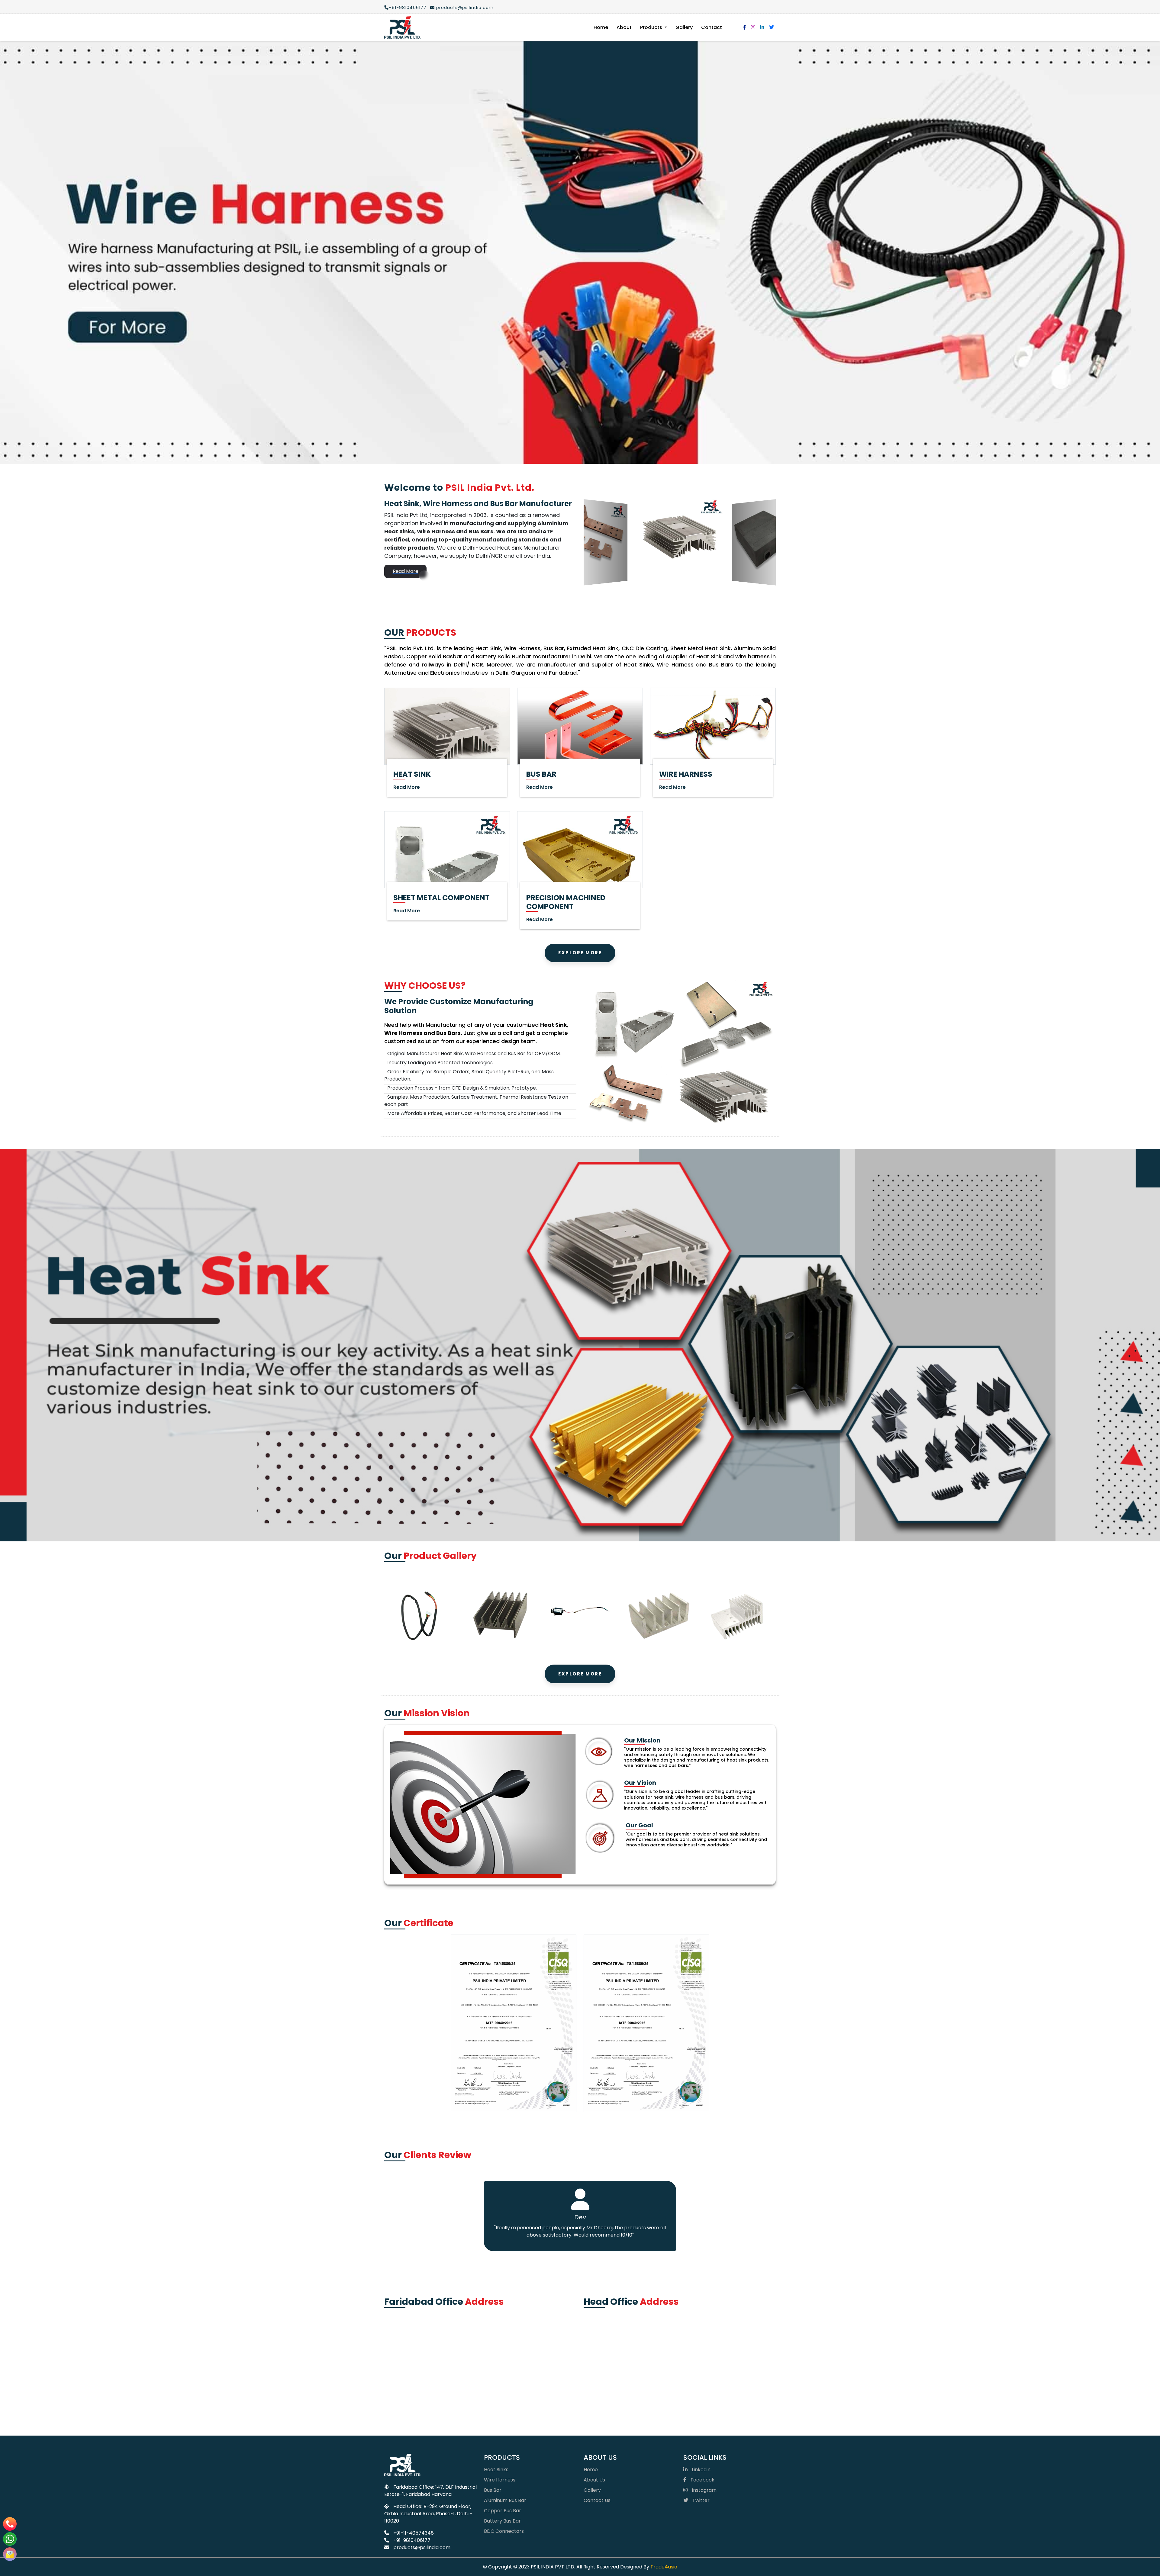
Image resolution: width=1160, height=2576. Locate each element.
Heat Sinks (496, 2470)
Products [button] (652, 27)
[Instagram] (753, 27)
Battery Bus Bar (502, 2521)
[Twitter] (772, 27)
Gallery (684, 27)
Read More (406, 571)
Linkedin (701, 2470)
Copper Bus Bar (503, 2511)
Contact (712, 27)
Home (601, 27)
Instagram (704, 2490)
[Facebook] (745, 27)
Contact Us (597, 2500)
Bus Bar (493, 2490)
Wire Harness (500, 2480)
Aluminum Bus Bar (505, 2500)
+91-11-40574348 (413, 2533)
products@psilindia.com (464, 8)
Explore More (580, 953)
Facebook (702, 2480)
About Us (594, 2480)
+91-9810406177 (408, 8)
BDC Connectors (504, 2531)
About (624, 27)
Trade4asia (664, 2567)
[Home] (402, 27)
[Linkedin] (762, 27)
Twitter (700, 2500)
